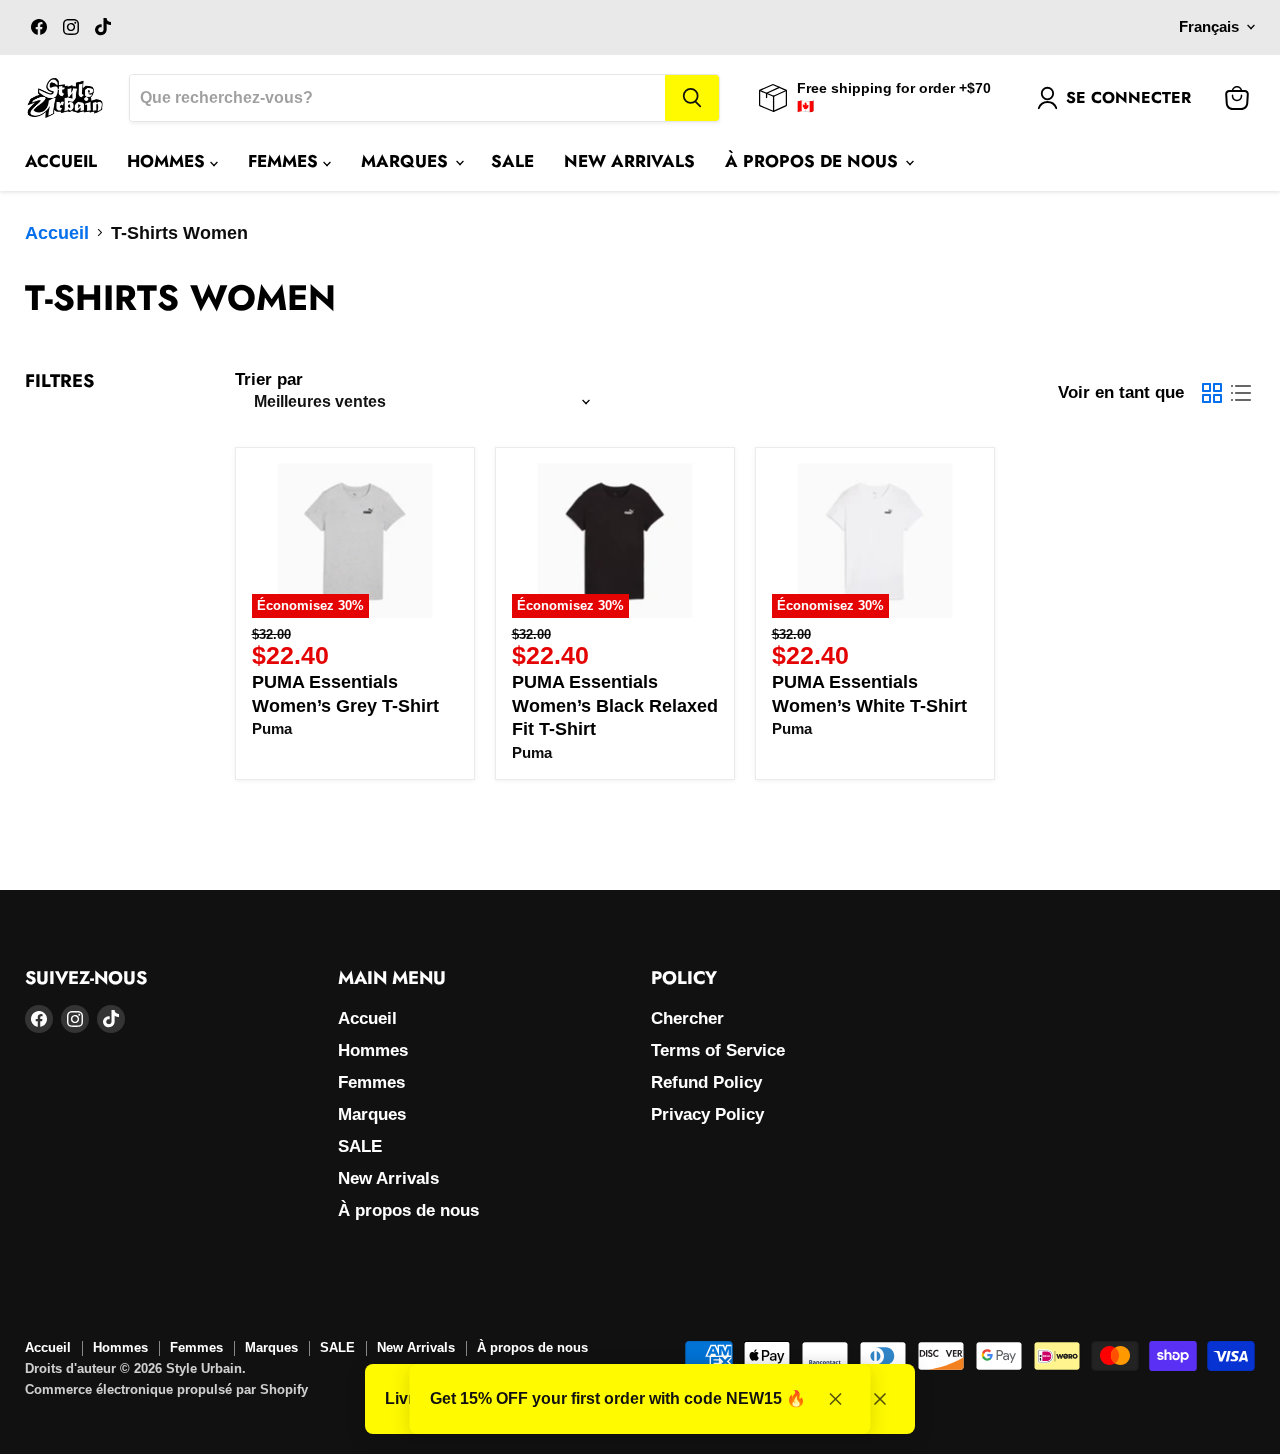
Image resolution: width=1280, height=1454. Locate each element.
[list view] (1240, 392)
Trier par (269, 379)
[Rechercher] (692, 98)
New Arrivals (629, 161)
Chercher (687, 1018)
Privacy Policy (707, 1114)
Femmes (285, 161)
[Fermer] (880, 1399)
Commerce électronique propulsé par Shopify (166, 1389)
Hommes (168, 161)
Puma (272, 729)
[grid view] (1211, 392)
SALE (512, 161)
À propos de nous (814, 161)
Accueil (61, 161)
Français (1209, 27)
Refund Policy (706, 1082)
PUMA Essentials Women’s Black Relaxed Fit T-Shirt (615, 705)
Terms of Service (718, 1050)
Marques (407, 161)
